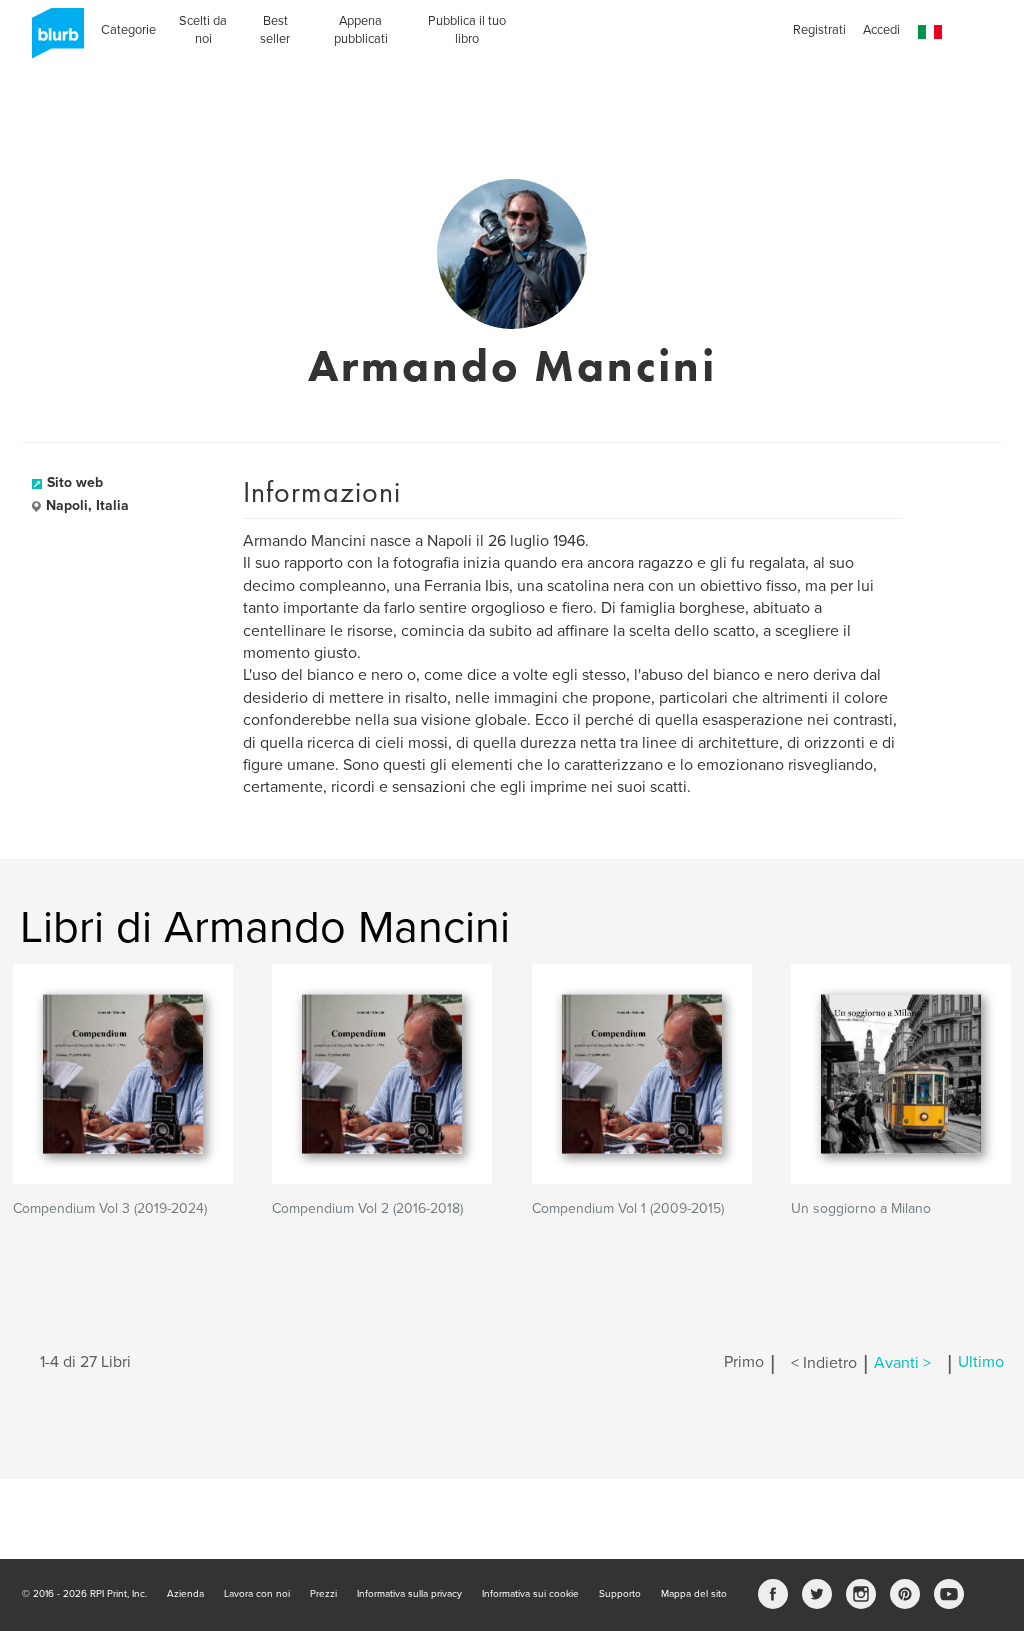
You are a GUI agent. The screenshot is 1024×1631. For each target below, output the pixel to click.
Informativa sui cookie (530, 1594)
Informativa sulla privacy (409, 1594)
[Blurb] (52, 40)
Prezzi (323, 1594)
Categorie (128, 30)
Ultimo (981, 1363)
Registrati (819, 30)
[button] (930, 32)
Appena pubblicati (361, 30)
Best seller (275, 30)
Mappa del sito (694, 1594)
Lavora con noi (257, 1594)
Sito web (75, 482)
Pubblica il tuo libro (467, 30)
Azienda (185, 1594)
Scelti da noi (203, 30)
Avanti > (902, 1363)
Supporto (620, 1594)
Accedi (881, 30)
